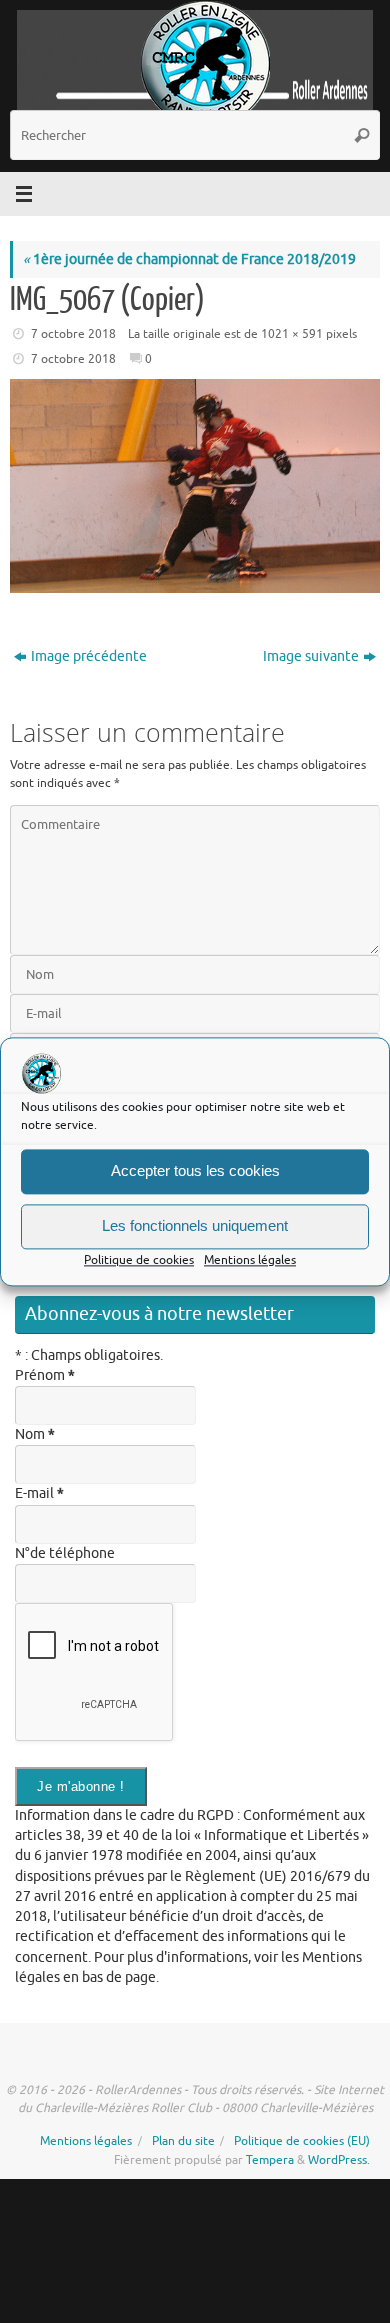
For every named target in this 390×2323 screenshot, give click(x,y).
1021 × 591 (292, 334)
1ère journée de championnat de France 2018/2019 (189, 259)
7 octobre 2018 (73, 334)
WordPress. (339, 2160)
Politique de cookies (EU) (302, 2141)
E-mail (39, 1493)
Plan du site (183, 2141)
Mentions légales (250, 1260)
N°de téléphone (65, 1553)
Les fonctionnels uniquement (195, 1225)
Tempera (270, 2160)
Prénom (45, 1375)
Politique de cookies (139, 1260)
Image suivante (311, 656)
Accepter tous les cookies (195, 1170)
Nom (35, 1434)
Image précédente (89, 656)
